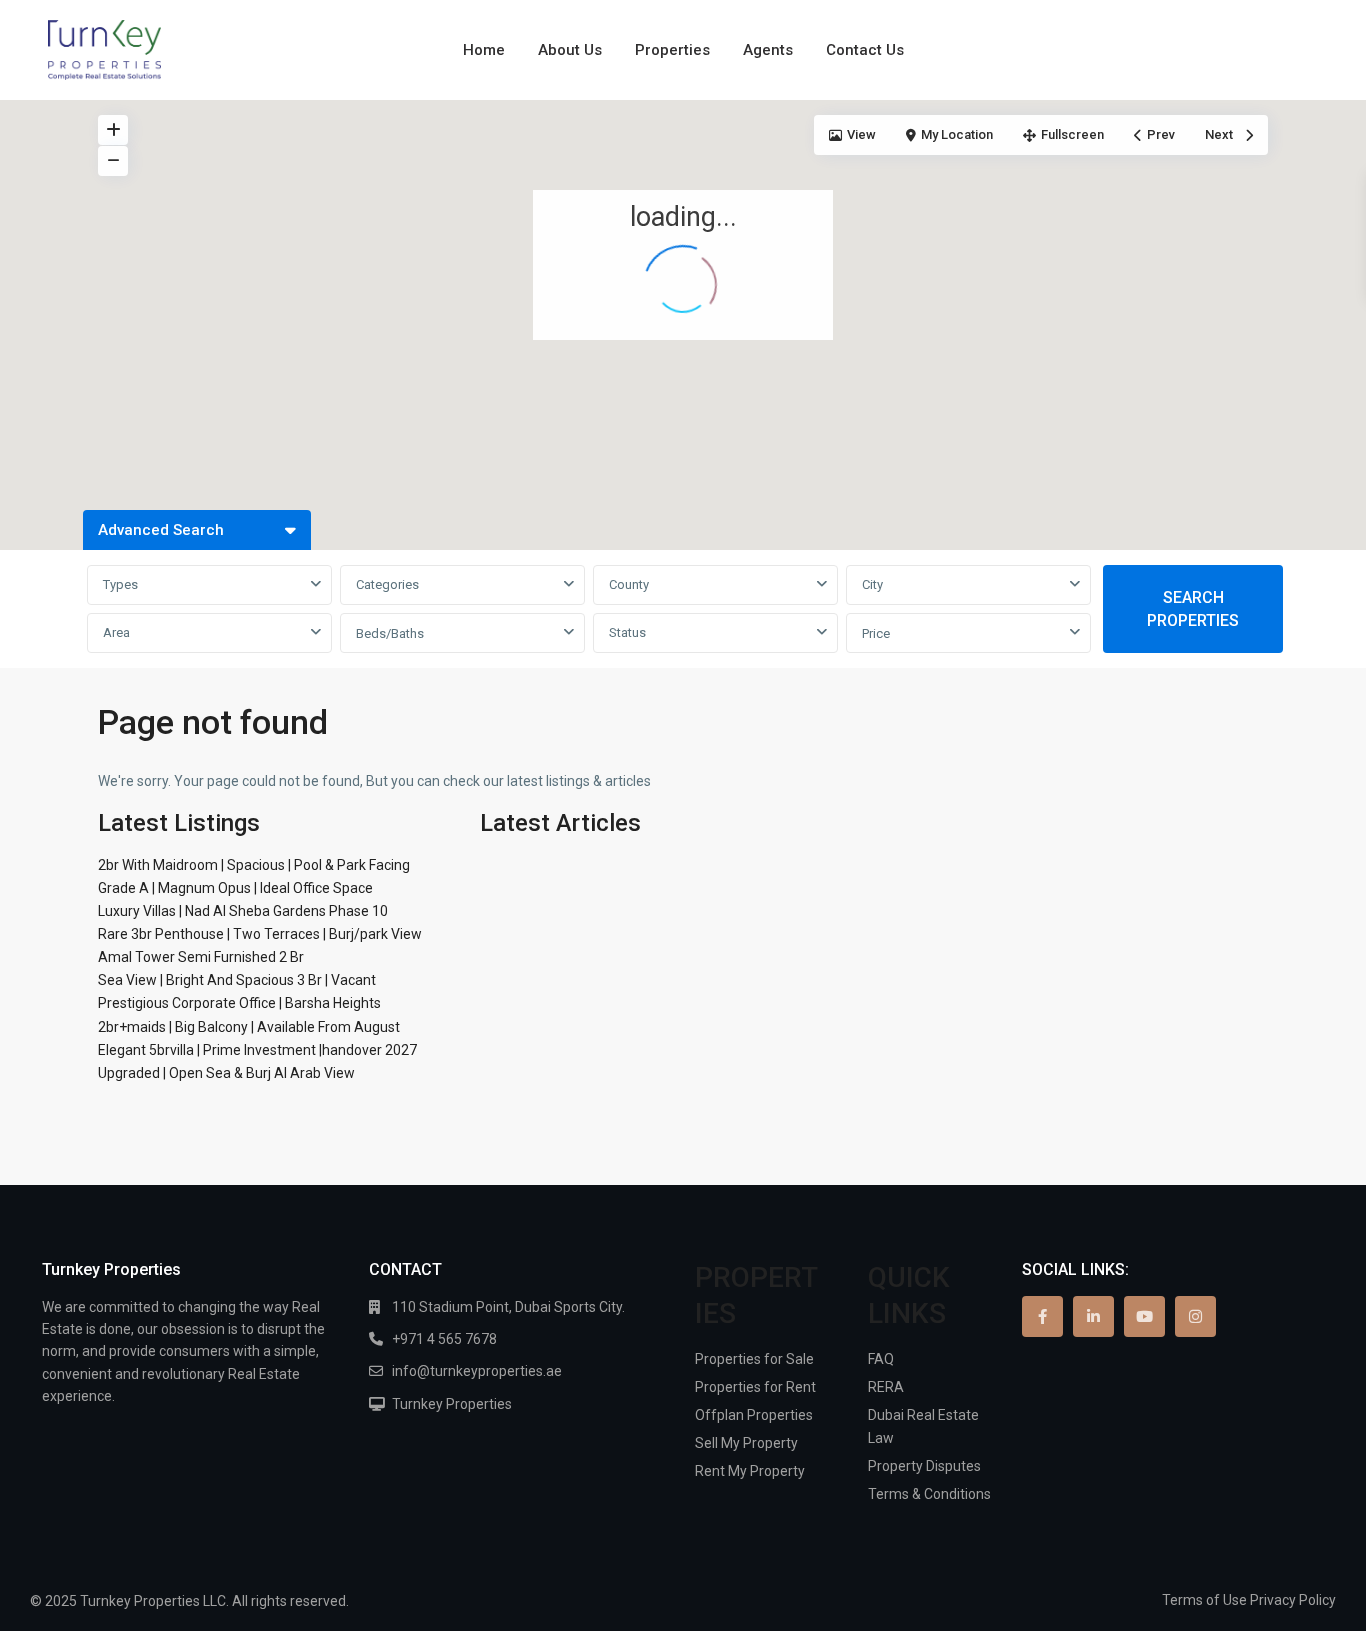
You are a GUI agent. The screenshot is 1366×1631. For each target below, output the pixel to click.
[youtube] (1144, 1316)
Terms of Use (1204, 1600)
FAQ (881, 1359)
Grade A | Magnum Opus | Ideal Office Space (235, 888)
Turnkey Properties (452, 1404)
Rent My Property (750, 1471)
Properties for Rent (755, 1387)
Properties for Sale (754, 1359)
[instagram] (1195, 1316)
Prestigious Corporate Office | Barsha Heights (239, 1003)
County (629, 584)
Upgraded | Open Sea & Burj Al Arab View (226, 1073)
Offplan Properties (754, 1415)
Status (627, 632)
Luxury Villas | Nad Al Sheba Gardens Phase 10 (243, 911)
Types (120, 584)
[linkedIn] (1093, 1316)
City (872, 584)
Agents (768, 50)
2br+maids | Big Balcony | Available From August (249, 1027)
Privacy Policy (1293, 1600)
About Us (570, 50)
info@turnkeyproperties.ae (477, 1371)
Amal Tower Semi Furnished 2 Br (201, 957)
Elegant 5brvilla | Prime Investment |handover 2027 (257, 1050)
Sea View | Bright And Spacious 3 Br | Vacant (237, 980)
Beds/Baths (390, 633)
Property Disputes (924, 1466)
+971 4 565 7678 (444, 1339)
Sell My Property (746, 1443)
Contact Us (865, 50)
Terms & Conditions (929, 1494)
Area (116, 632)
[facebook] (1042, 1316)
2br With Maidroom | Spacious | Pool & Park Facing (254, 865)
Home (484, 50)
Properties (672, 50)
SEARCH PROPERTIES (1193, 609)
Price (876, 633)
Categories (387, 584)
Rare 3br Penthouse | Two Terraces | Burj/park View (260, 934)
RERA (886, 1387)
